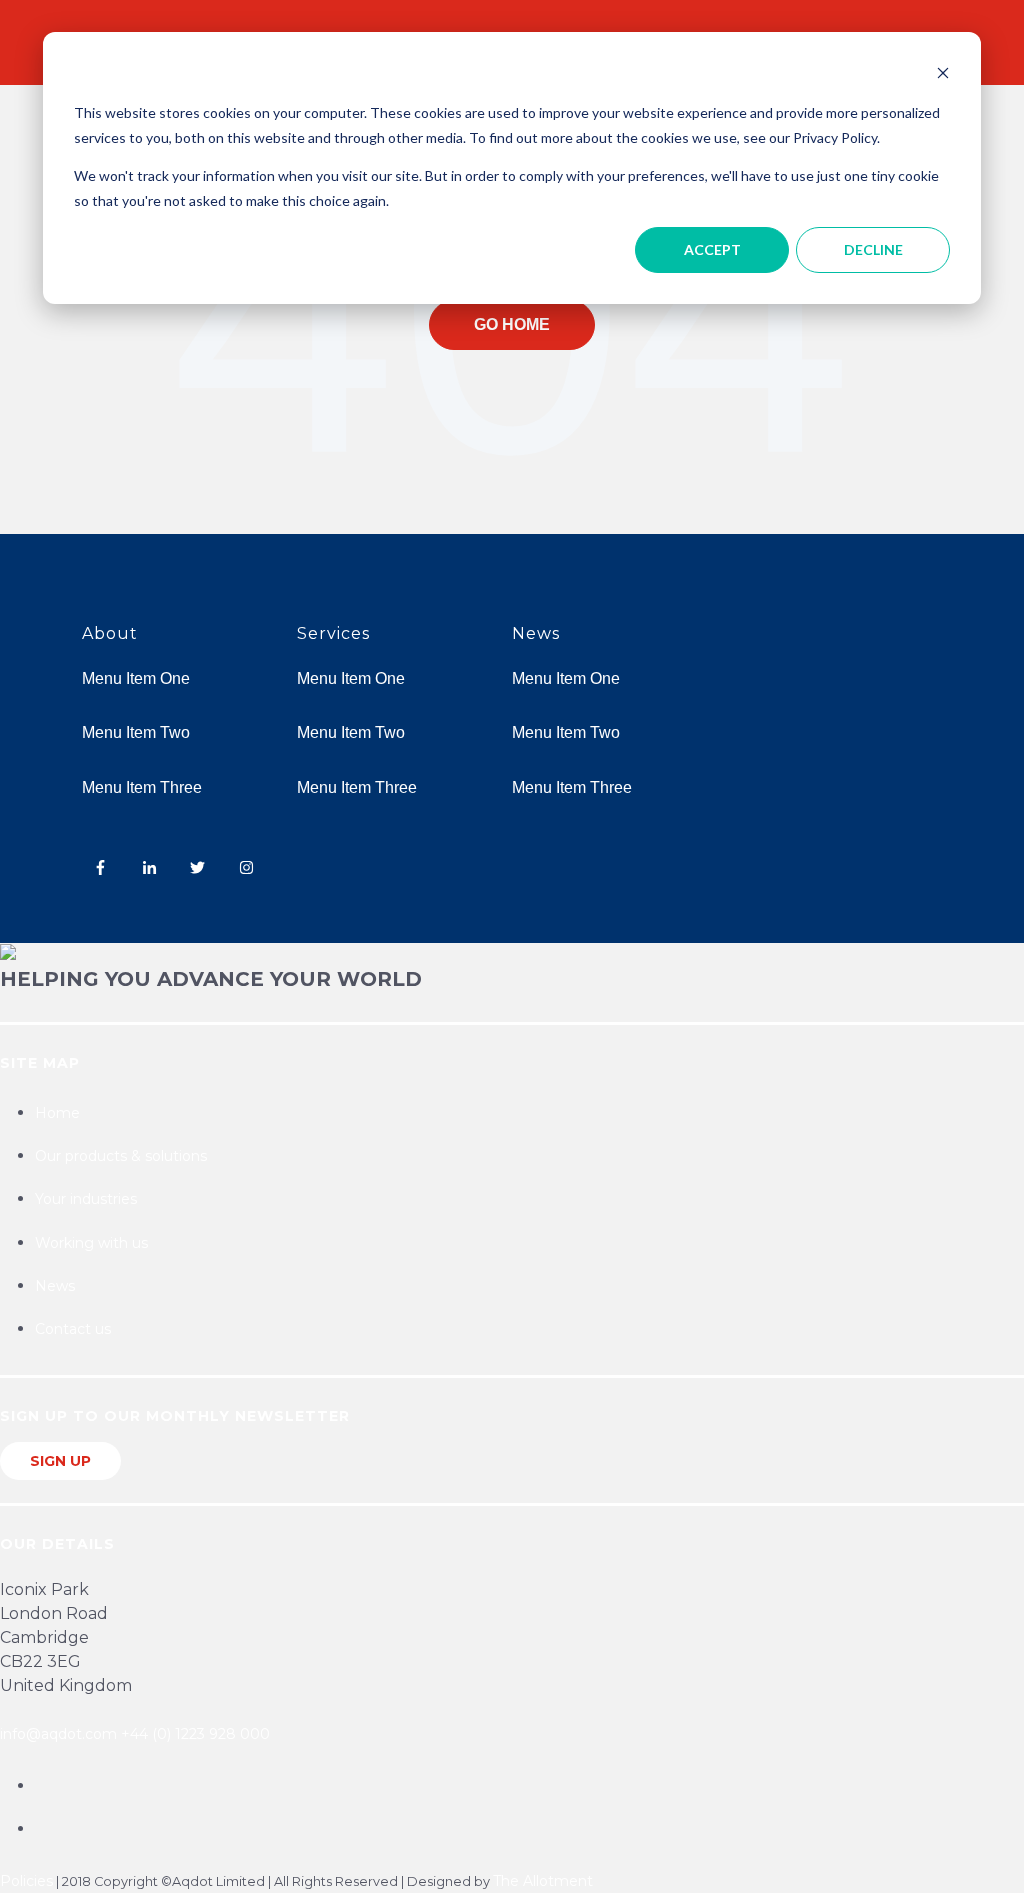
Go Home (512, 324)
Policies (26, 1881)
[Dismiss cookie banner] (943, 75)
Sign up (60, 1461)
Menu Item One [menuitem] (136, 678)
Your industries (86, 1199)
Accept (712, 249)
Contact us (73, 1329)
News (55, 1286)
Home (57, 1113)
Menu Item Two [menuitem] (136, 732)
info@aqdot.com (58, 1734)
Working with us (91, 1243)
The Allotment (543, 1881)
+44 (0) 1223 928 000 (195, 1734)
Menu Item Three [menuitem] (142, 787)
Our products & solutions (121, 1156)
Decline (873, 249)
